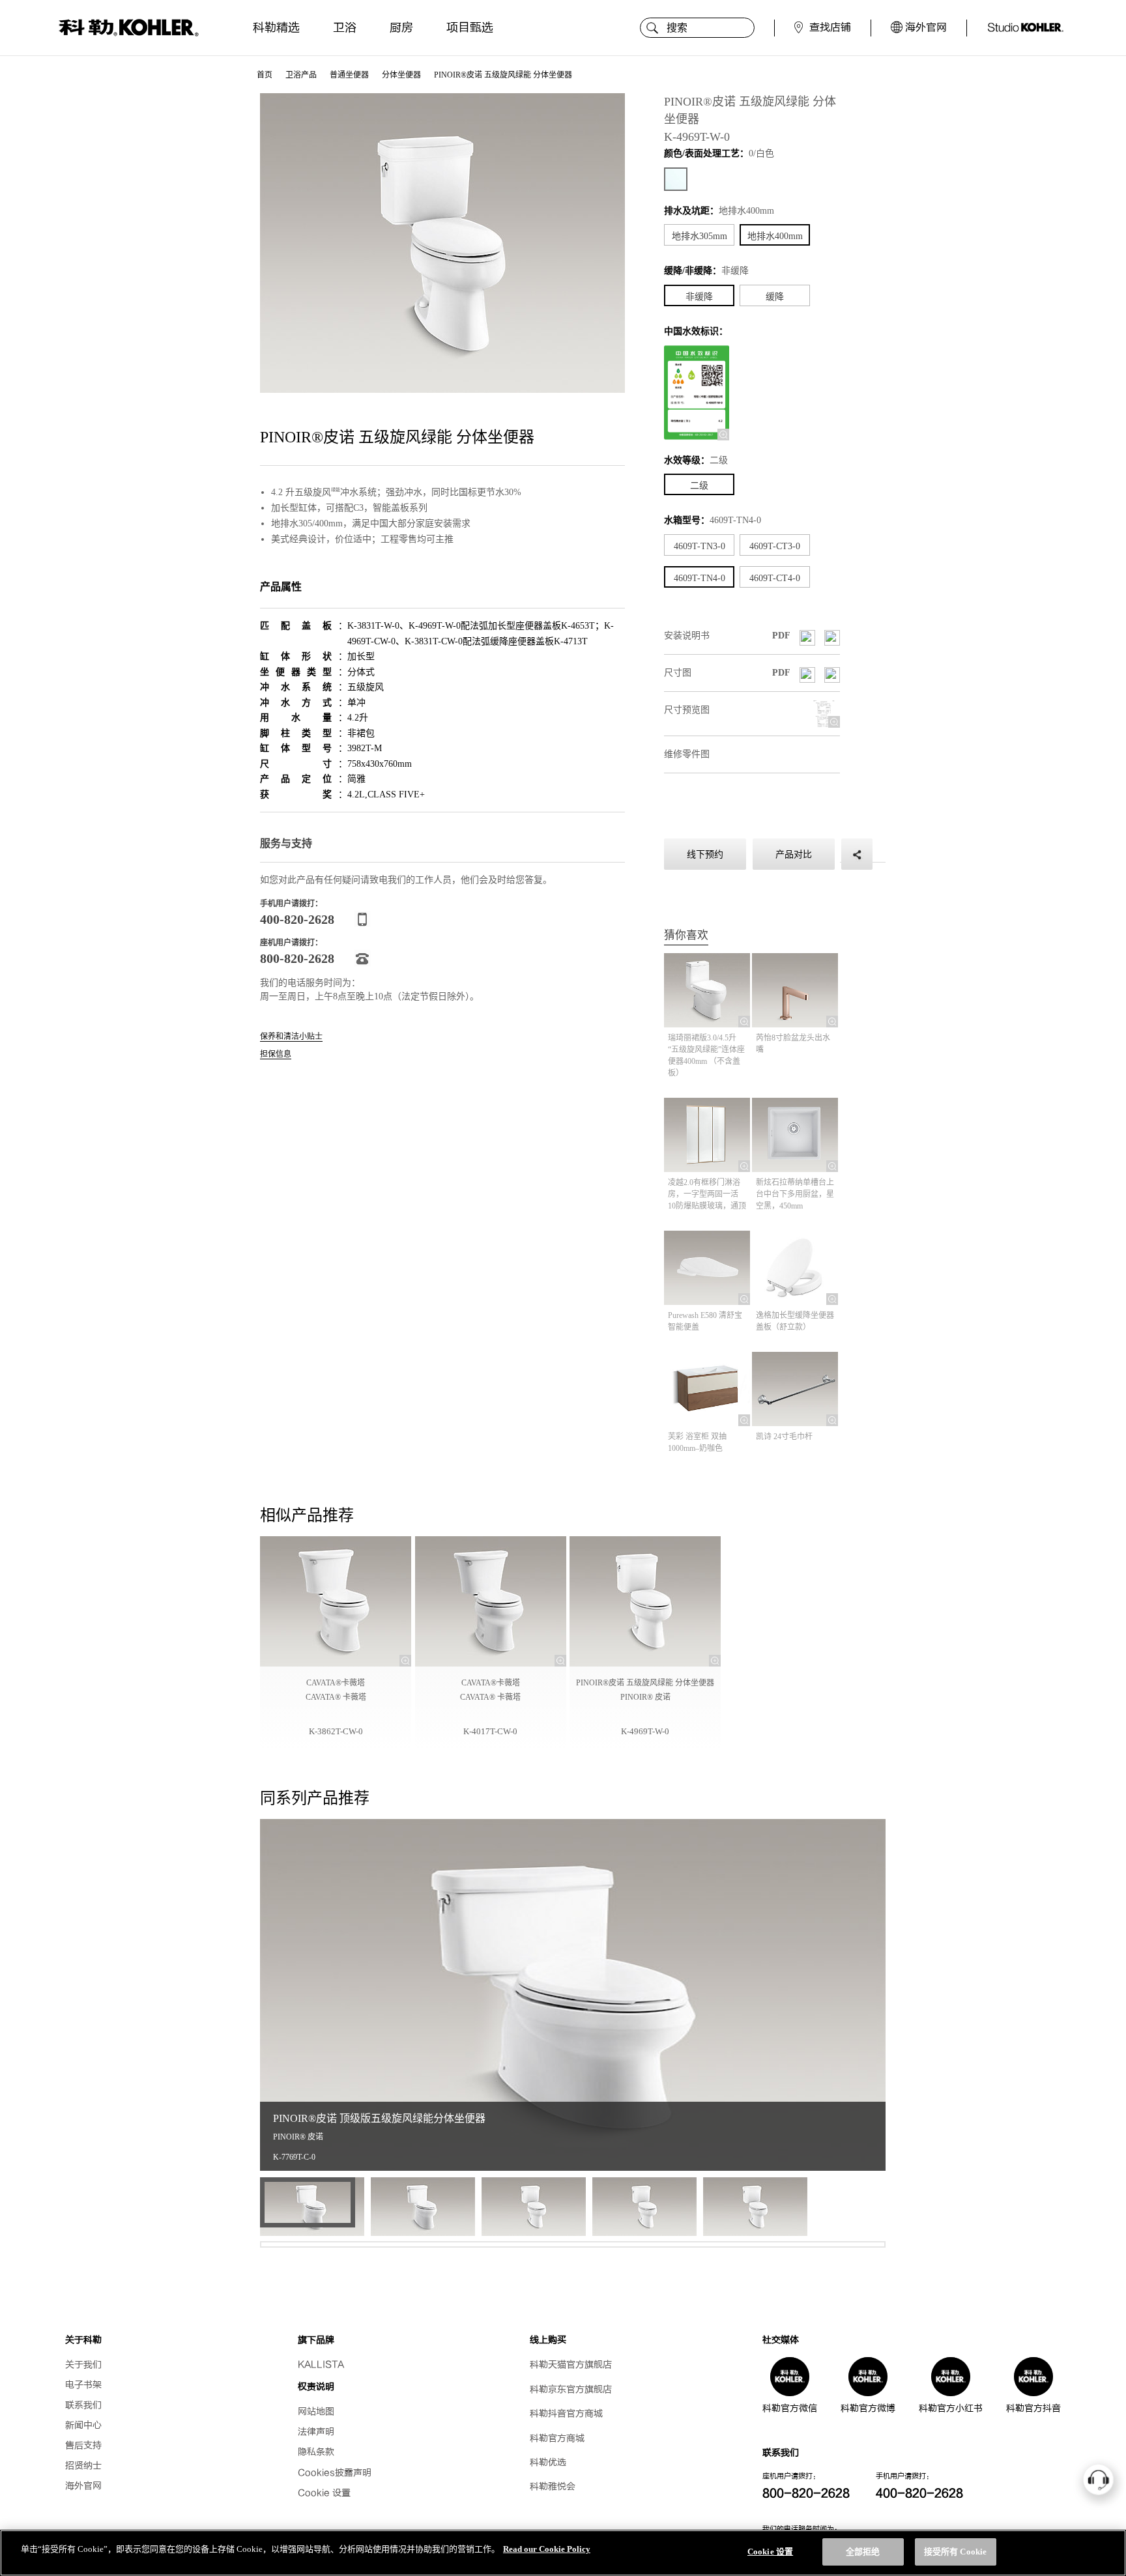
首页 (265, 75)
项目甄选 (470, 28)
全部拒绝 (863, 2552)
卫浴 (345, 28)
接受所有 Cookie (955, 2552)
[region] (563, 2553)
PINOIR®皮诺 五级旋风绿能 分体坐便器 (503, 75)
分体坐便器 (401, 75)
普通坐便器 (349, 75)
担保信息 (276, 1054)
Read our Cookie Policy (547, 2549)
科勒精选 (276, 28)
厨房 (401, 28)
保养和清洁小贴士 (291, 1037)
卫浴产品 (301, 75)
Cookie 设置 (324, 2493)
